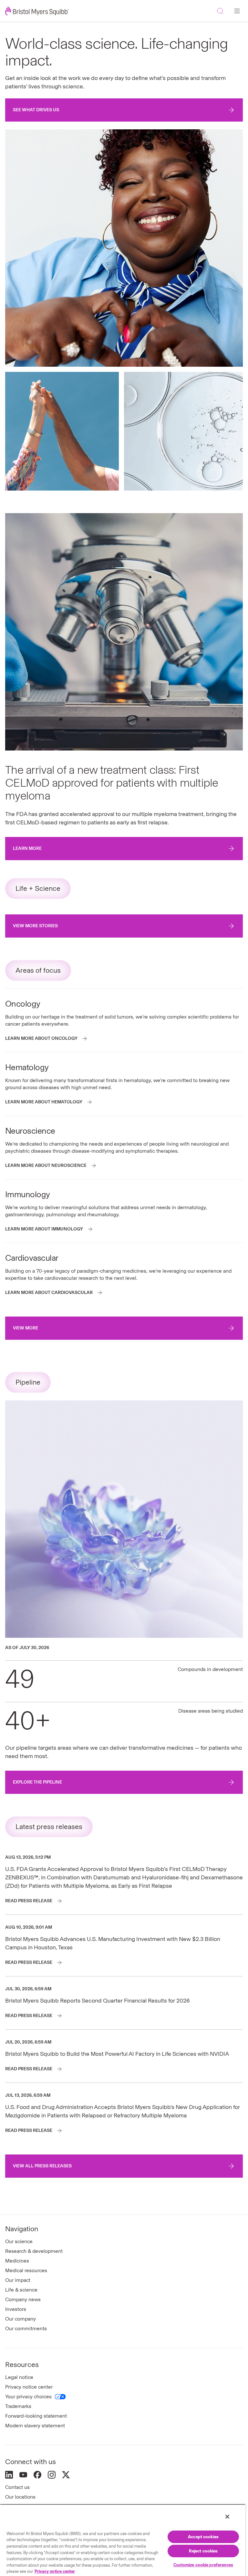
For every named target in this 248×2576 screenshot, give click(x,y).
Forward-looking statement (36, 2416)
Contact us (17, 2487)
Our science (19, 2241)
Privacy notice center (29, 2387)
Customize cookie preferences (203, 2565)
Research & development (34, 2251)
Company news (23, 2299)
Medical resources (26, 2270)
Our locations (20, 2497)
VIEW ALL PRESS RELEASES (42, 2166)
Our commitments (26, 2328)
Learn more (27, 848)
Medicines (17, 2261)
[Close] (227, 2517)
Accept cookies (203, 2537)
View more (26, 1328)
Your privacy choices (28, 2397)
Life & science (21, 2290)
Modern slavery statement (35, 2426)
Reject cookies (203, 2551)
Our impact (18, 2280)
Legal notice (19, 2377)
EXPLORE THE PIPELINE (37, 1782)
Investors (16, 2309)
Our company (21, 2319)
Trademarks (18, 2406)
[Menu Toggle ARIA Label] (237, 11)
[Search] (220, 11)
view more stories (35, 926)
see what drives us (36, 110)
